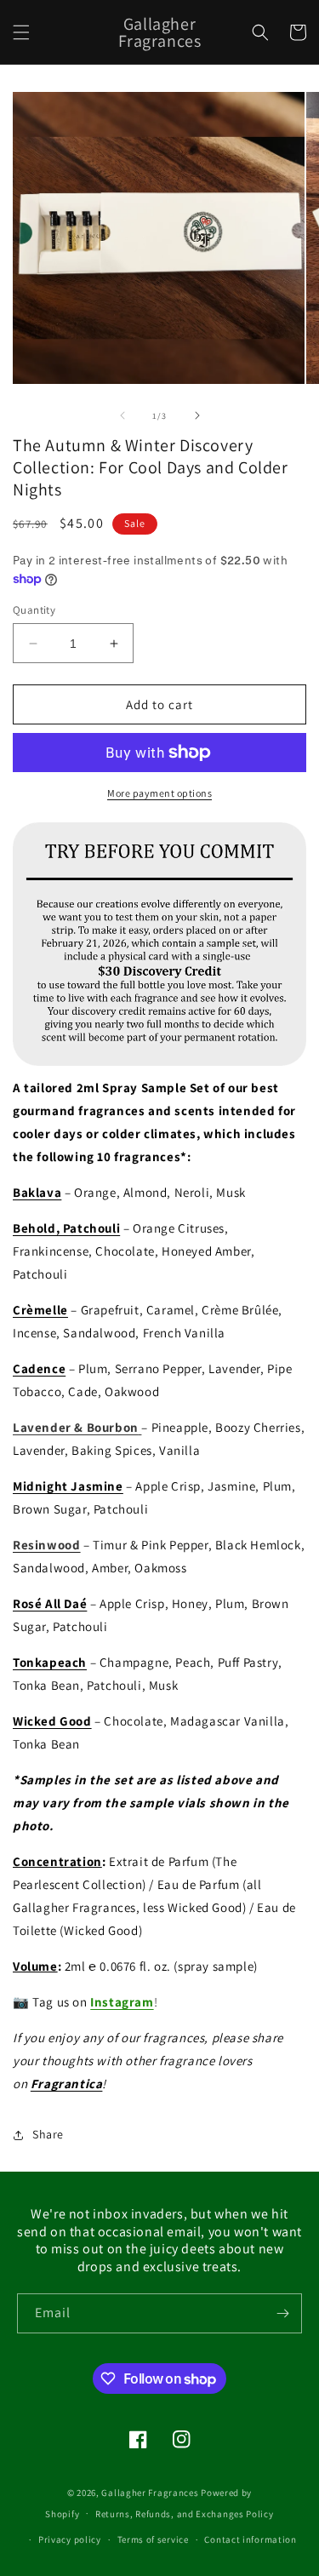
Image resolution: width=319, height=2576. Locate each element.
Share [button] (48, 2134)
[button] (21, 32)
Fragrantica (67, 2084)
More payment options (159, 793)
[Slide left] (122, 415)
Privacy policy (70, 2539)
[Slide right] (197, 415)
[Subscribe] (282, 2313)
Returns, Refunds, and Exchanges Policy (185, 2514)
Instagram (122, 2002)
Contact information (250, 2539)
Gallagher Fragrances (150, 2493)
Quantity (34, 610)
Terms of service (153, 2539)
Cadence (39, 1368)
